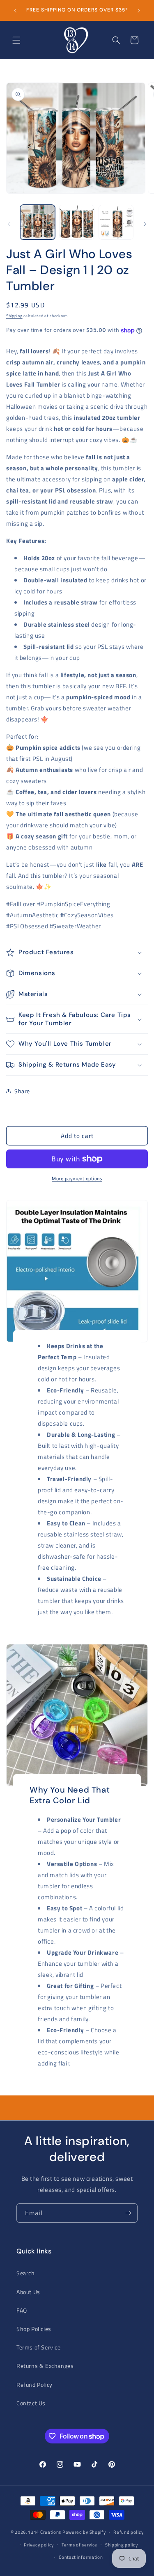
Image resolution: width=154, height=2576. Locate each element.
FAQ (22, 2310)
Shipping (14, 316)
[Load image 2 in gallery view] (77, 222)
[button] (16, 40)
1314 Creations (45, 2532)
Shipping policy (122, 2545)
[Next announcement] (139, 11)
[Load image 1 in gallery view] (38, 222)
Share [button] (22, 1091)
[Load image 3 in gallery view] (116, 222)
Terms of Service (39, 2347)
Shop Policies (34, 2329)
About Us (28, 2292)
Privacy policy (39, 2545)
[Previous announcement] (15, 11)
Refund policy (128, 2532)
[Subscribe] (128, 2213)
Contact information (81, 2557)
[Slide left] (9, 224)
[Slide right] (145, 224)
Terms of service (79, 2545)
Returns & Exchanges (45, 2366)
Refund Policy (34, 2385)
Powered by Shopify (84, 2532)
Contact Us (31, 2403)
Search (26, 2273)
